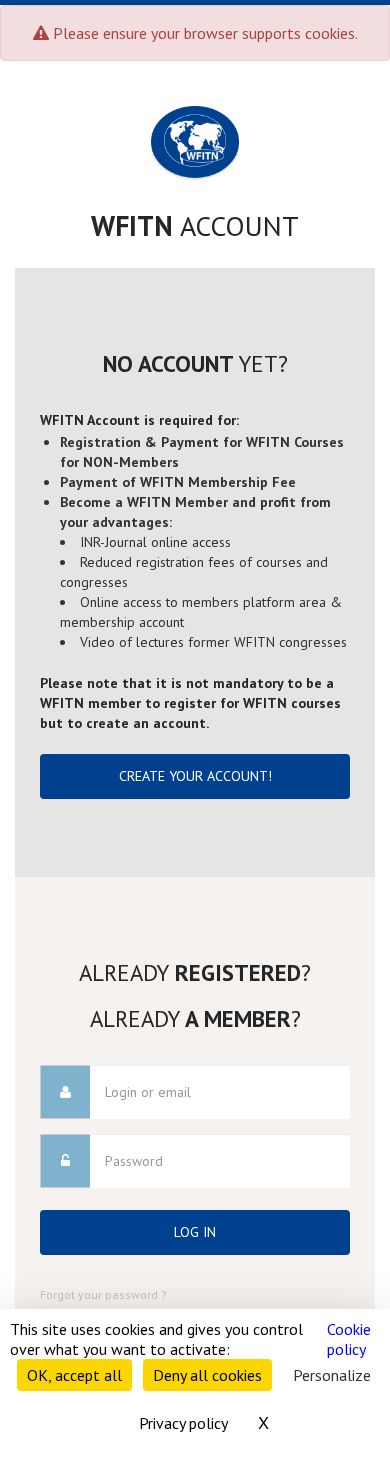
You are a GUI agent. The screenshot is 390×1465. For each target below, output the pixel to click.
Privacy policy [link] (183, 1423)
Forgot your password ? (103, 1294)
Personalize (332, 1375)
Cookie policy (349, 1339)
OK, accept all (74, 1375)
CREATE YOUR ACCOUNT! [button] (195, 776)
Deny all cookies (207, 1375)
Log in (195, 1232)
